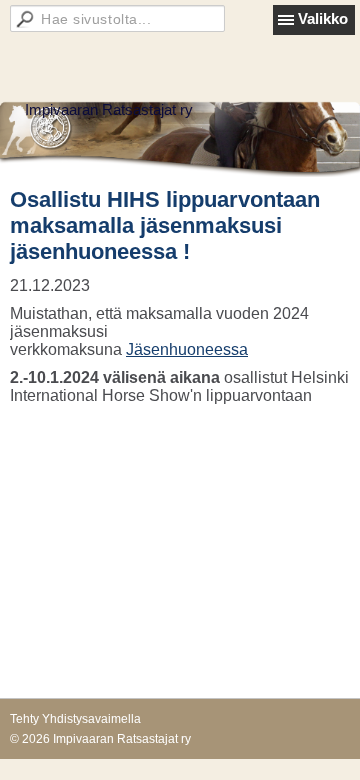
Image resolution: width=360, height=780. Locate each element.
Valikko (323, 18)
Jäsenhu (156, 349)
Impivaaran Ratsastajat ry (109, 109)
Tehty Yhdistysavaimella (75, 719)
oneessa (217, 349)
